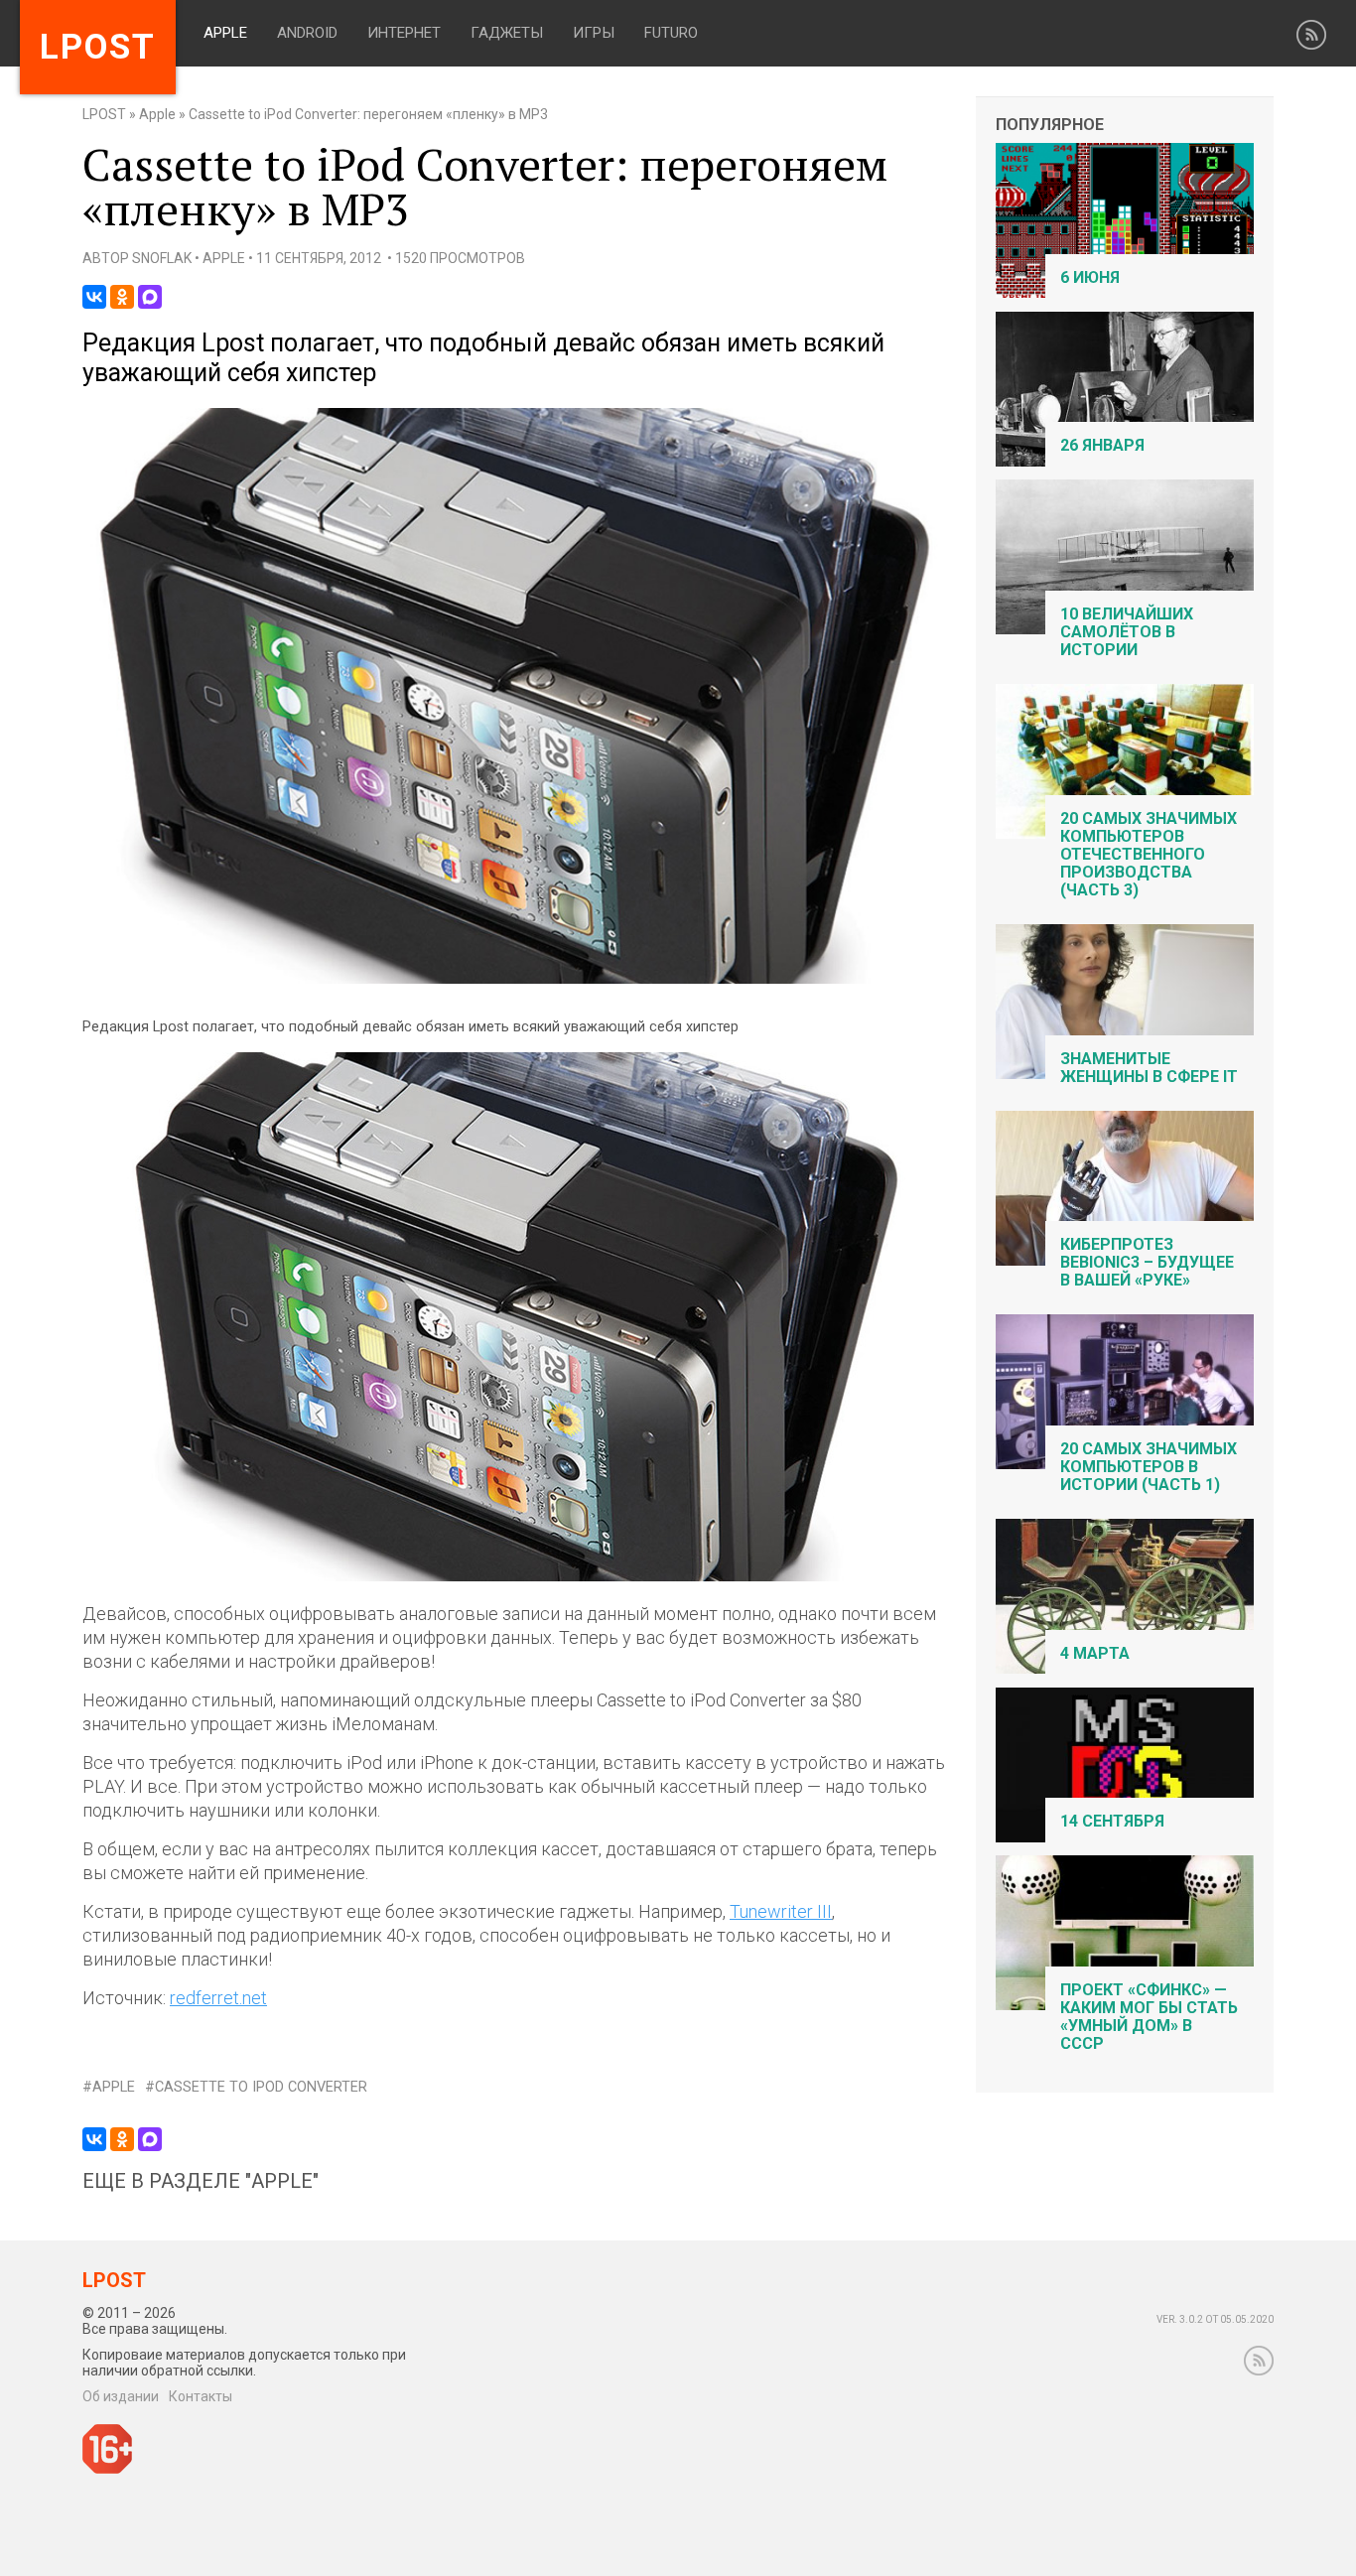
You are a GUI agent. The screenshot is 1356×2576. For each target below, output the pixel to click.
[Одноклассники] (122, 297)
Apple (225, 33)
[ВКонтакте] (94, 297)
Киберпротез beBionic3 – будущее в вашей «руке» (1147, 1262)
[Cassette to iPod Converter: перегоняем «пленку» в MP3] (514, 979)
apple (114, 2087)
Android (307, 33)
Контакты (201, 2396)
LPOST (104, 114)
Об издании (121, 2396)
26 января (1102, 445)
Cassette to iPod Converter (261, 2087)
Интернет (404, 33)
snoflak (162, 258)
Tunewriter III (781, 1911)
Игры (594, 33)
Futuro (671, 33)
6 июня (1090, 277)
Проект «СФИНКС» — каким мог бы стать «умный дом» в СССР (1149, 2017)
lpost (98, 47)
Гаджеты (507, 33)
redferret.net (218, 1998)
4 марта (1095, 1653)
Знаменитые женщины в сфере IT (1149, 1068)
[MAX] (150, 297)
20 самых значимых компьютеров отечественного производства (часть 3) (1149, 854)
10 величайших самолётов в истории (1127, 632)
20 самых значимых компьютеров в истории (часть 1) (1149, 1467)
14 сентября (1112, 1821)
